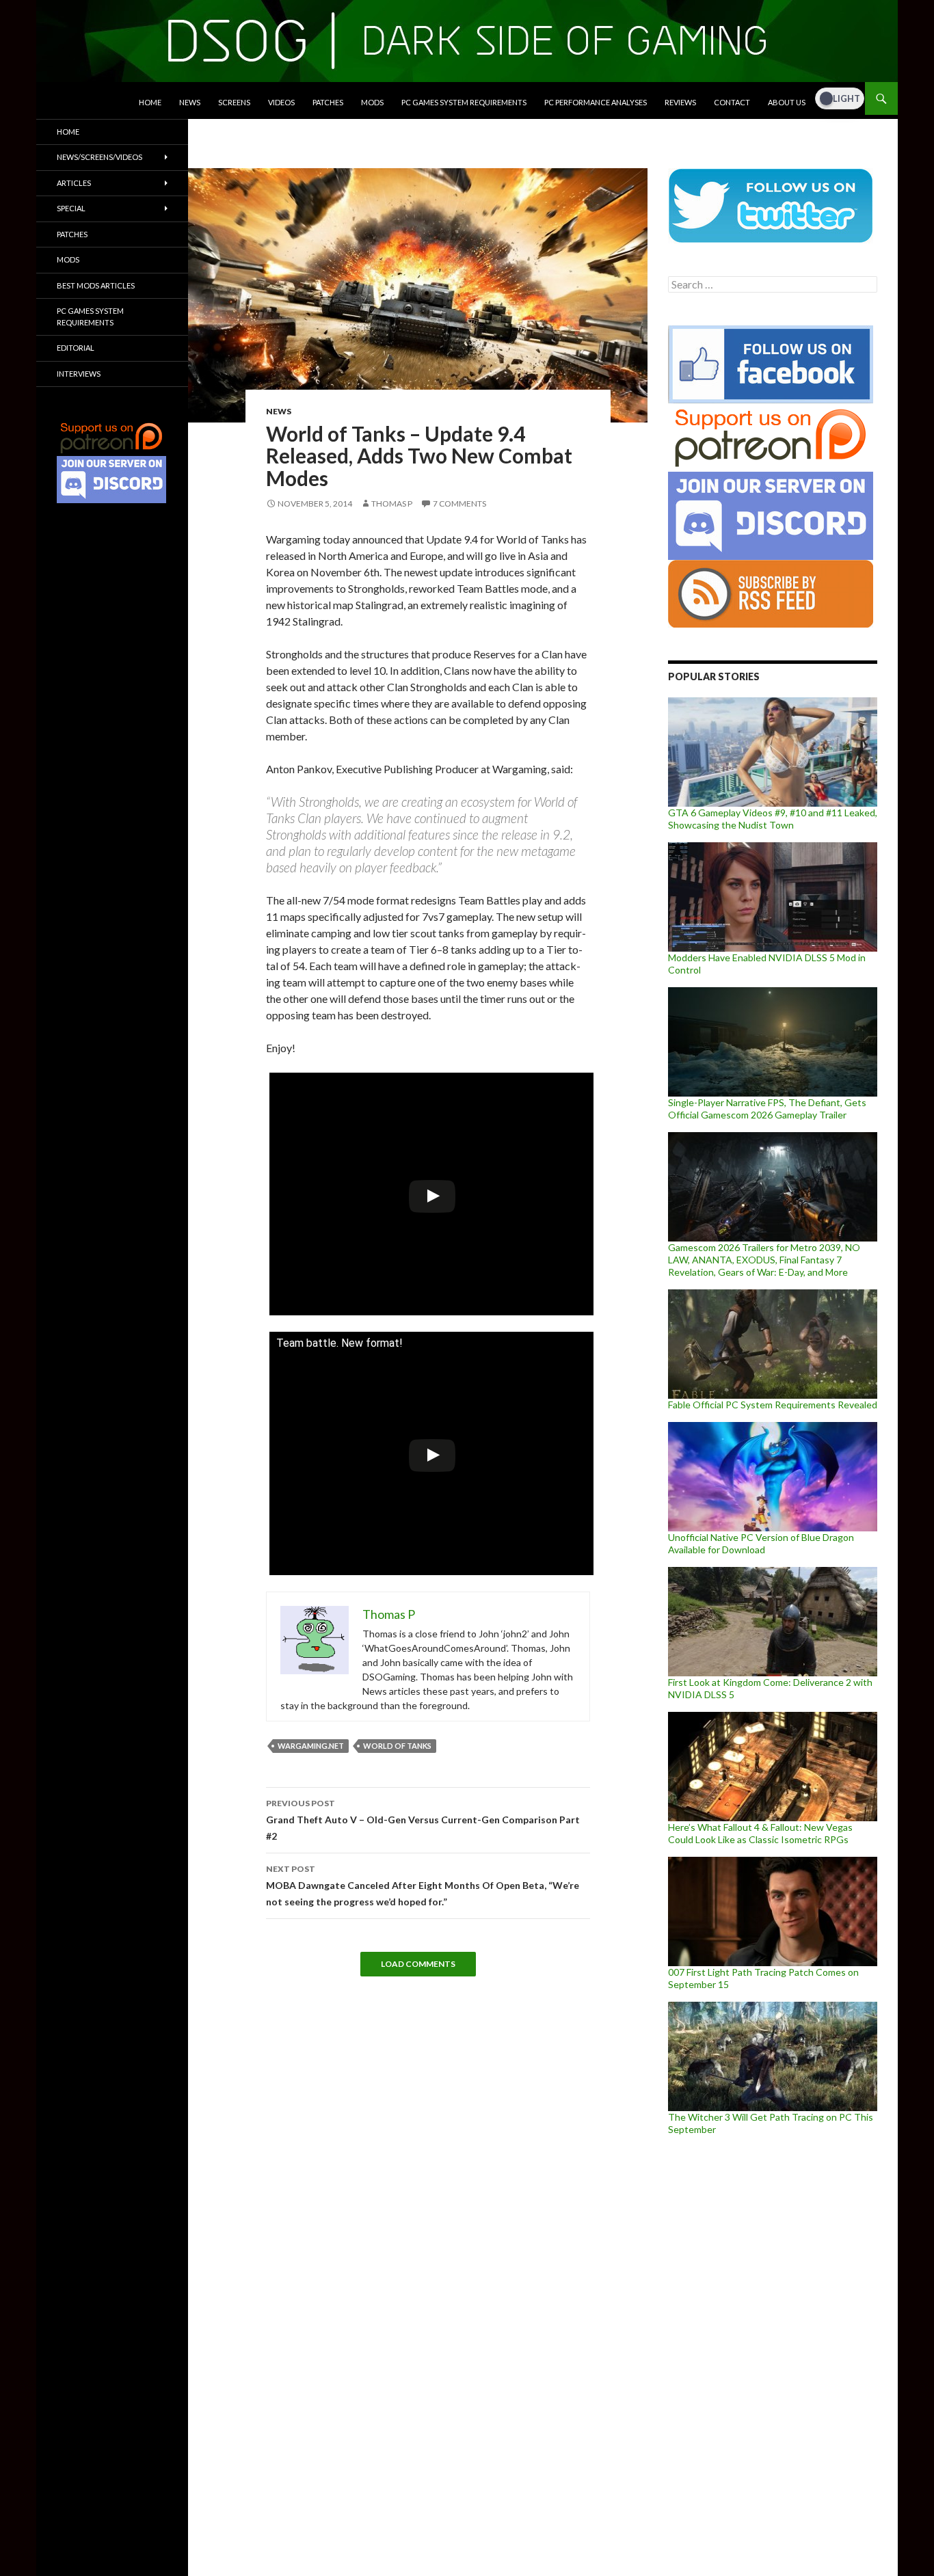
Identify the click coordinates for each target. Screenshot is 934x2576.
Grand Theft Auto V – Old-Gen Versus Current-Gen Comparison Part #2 (423, 1820)
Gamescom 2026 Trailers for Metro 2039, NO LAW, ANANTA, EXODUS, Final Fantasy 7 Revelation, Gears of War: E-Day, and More (764, 1260)
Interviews (79, 374)
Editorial (76, 348)
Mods (372, 102)
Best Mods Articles (96, 285)
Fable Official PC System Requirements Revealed (773, 1405)
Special (71, 208)
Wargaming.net (311, 1746)
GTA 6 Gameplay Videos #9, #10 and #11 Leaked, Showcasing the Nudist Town (773, 819)
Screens (234, 102)
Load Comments (418, 1964)
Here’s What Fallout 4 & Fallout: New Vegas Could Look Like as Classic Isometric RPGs (760, 1833)
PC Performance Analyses (596, 102)
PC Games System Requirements (464, 102)
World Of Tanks (397, 1746)
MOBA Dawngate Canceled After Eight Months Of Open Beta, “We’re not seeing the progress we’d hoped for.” (423, 1886)
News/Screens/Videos (99, 157)
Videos (281, 102)
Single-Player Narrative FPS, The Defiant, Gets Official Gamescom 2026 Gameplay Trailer (767, 1109)
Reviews (680, 102)
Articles (74, 183)
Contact (732, 102)
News (190, 102)
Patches (328, 102)
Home (150, 102)
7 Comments (459, 504)
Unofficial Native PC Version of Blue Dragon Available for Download (761, 1543)
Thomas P (392, 504)
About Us (787, 102)
